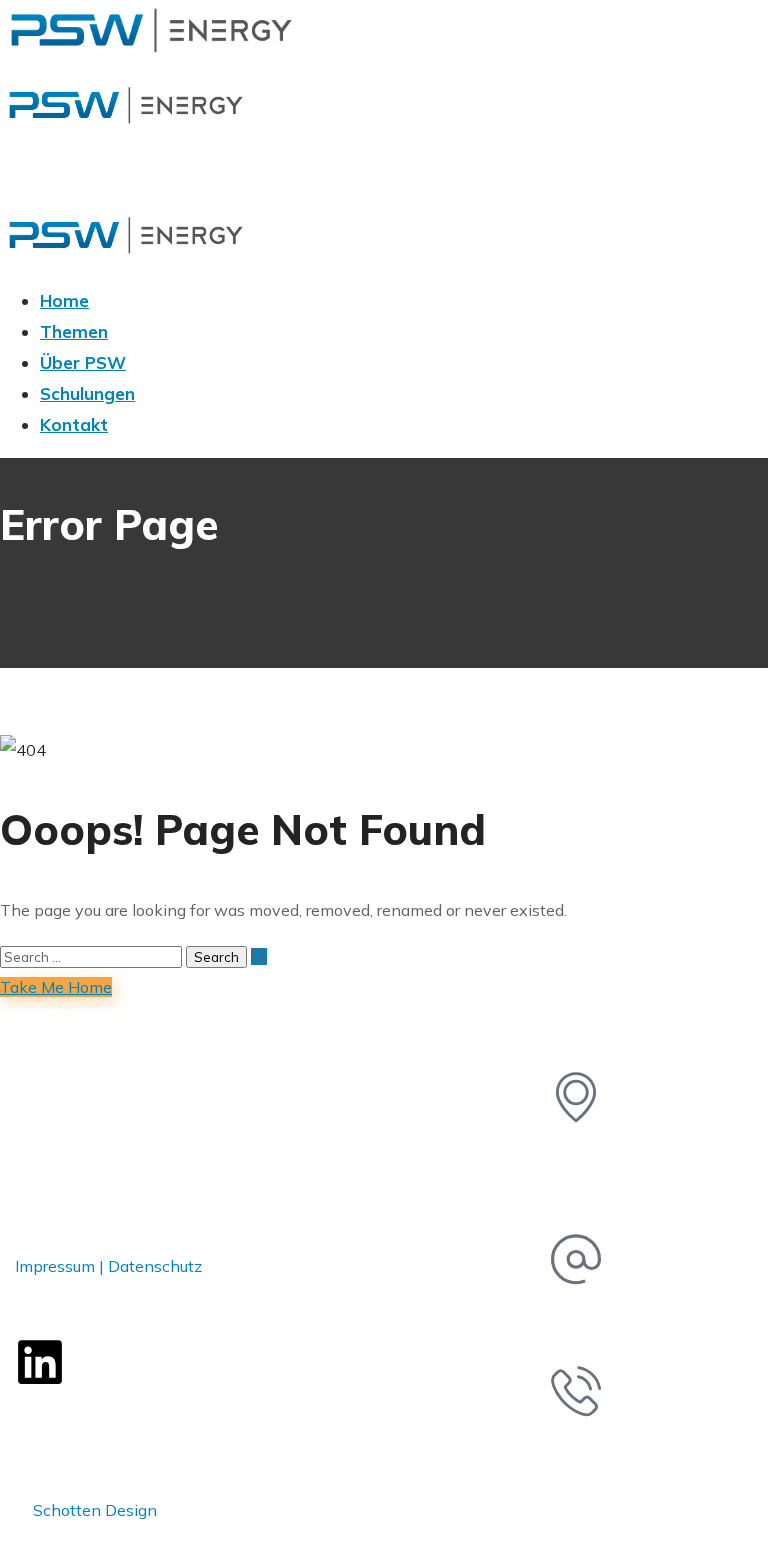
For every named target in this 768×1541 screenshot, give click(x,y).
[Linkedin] (40, 1362)
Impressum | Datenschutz (108, 1266)
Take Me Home (56, 987)
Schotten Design (95, 1510)
